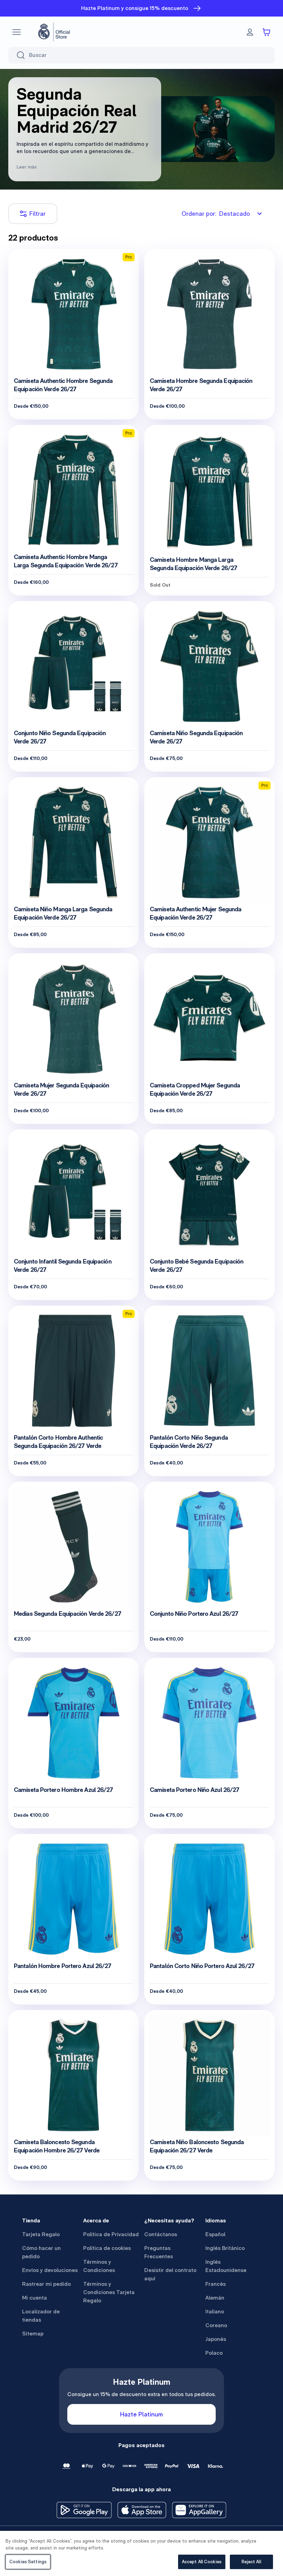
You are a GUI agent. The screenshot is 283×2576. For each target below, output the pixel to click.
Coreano (216, 2325)
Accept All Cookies (202, 2562)
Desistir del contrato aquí (170, 2274)
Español (215, 2234)
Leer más (27, 167)
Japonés (216, 2339)
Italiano (215, 2311)
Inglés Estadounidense (226, 2266)
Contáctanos (161, 2234)
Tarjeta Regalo (41, 2234)
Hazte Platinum (141, 2414)
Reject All (251, 2562)
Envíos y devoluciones (50, 2270)
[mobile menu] (17, 32)
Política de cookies (107, 2248)
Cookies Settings (28, 2562)
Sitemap (33, 2334)
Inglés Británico (225, 2248)
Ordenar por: (216, 214)
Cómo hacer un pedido (41, 2252)
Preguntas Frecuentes (159, 2252)
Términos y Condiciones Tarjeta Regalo (109, 2292)
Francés (216, 2284)
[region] (141, 2553)
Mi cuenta (35, 2298)
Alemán (215, 2298)
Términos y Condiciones (99, 2266)
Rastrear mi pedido (46, 2284)
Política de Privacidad (111, 2234)
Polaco (214, 2353)
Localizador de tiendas (41, 2316)
